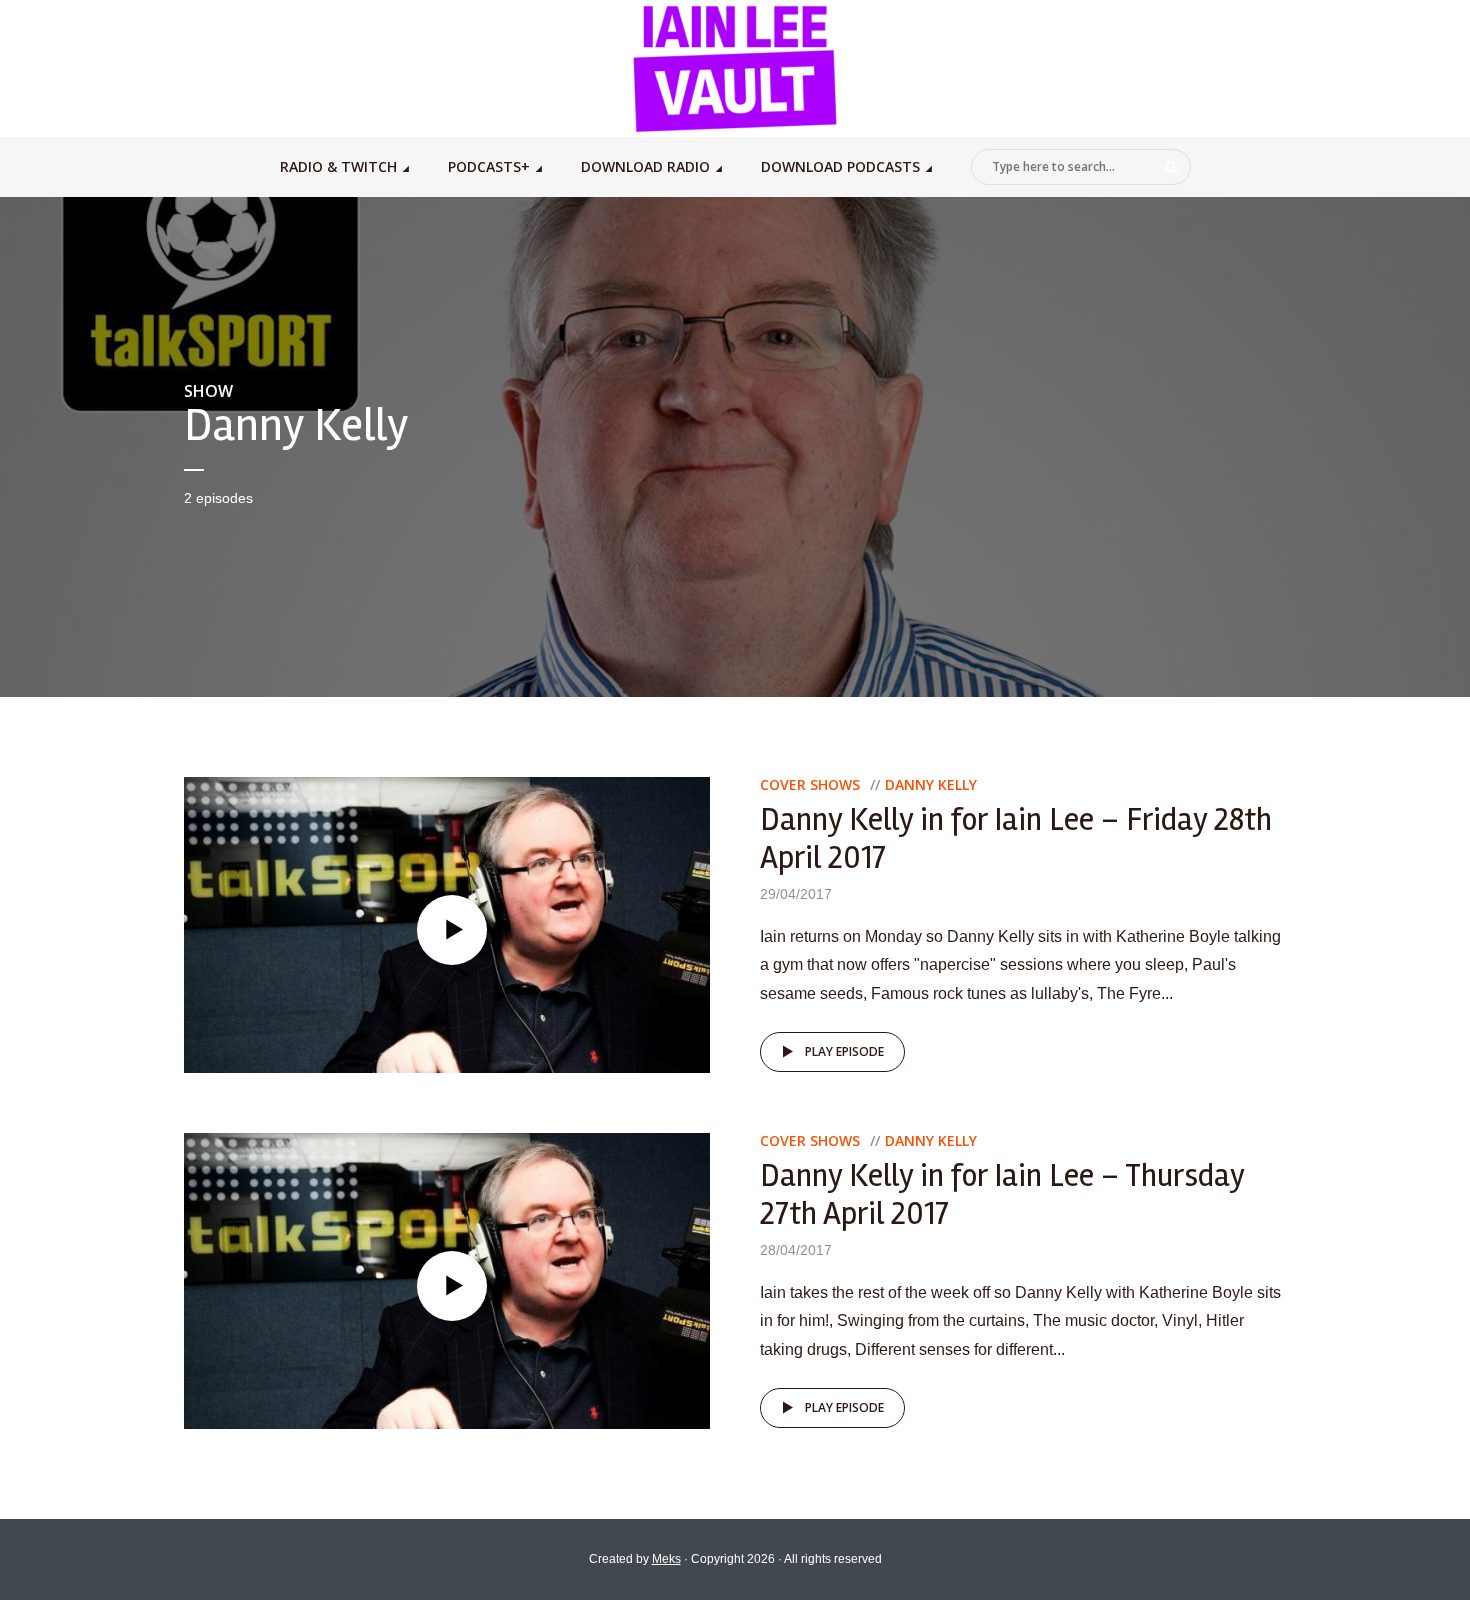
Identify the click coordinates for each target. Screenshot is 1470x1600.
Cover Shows (810, 784)
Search (1172, 168)
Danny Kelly (931, 784)
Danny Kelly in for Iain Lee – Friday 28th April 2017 (1016, 838)
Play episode (844, 1051)
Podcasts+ (489, 166)
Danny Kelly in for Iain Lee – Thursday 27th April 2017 (1002, 1194)
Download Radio (645, 166)
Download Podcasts (840, 166)
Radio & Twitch (338, 166)
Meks (666, 1559)
